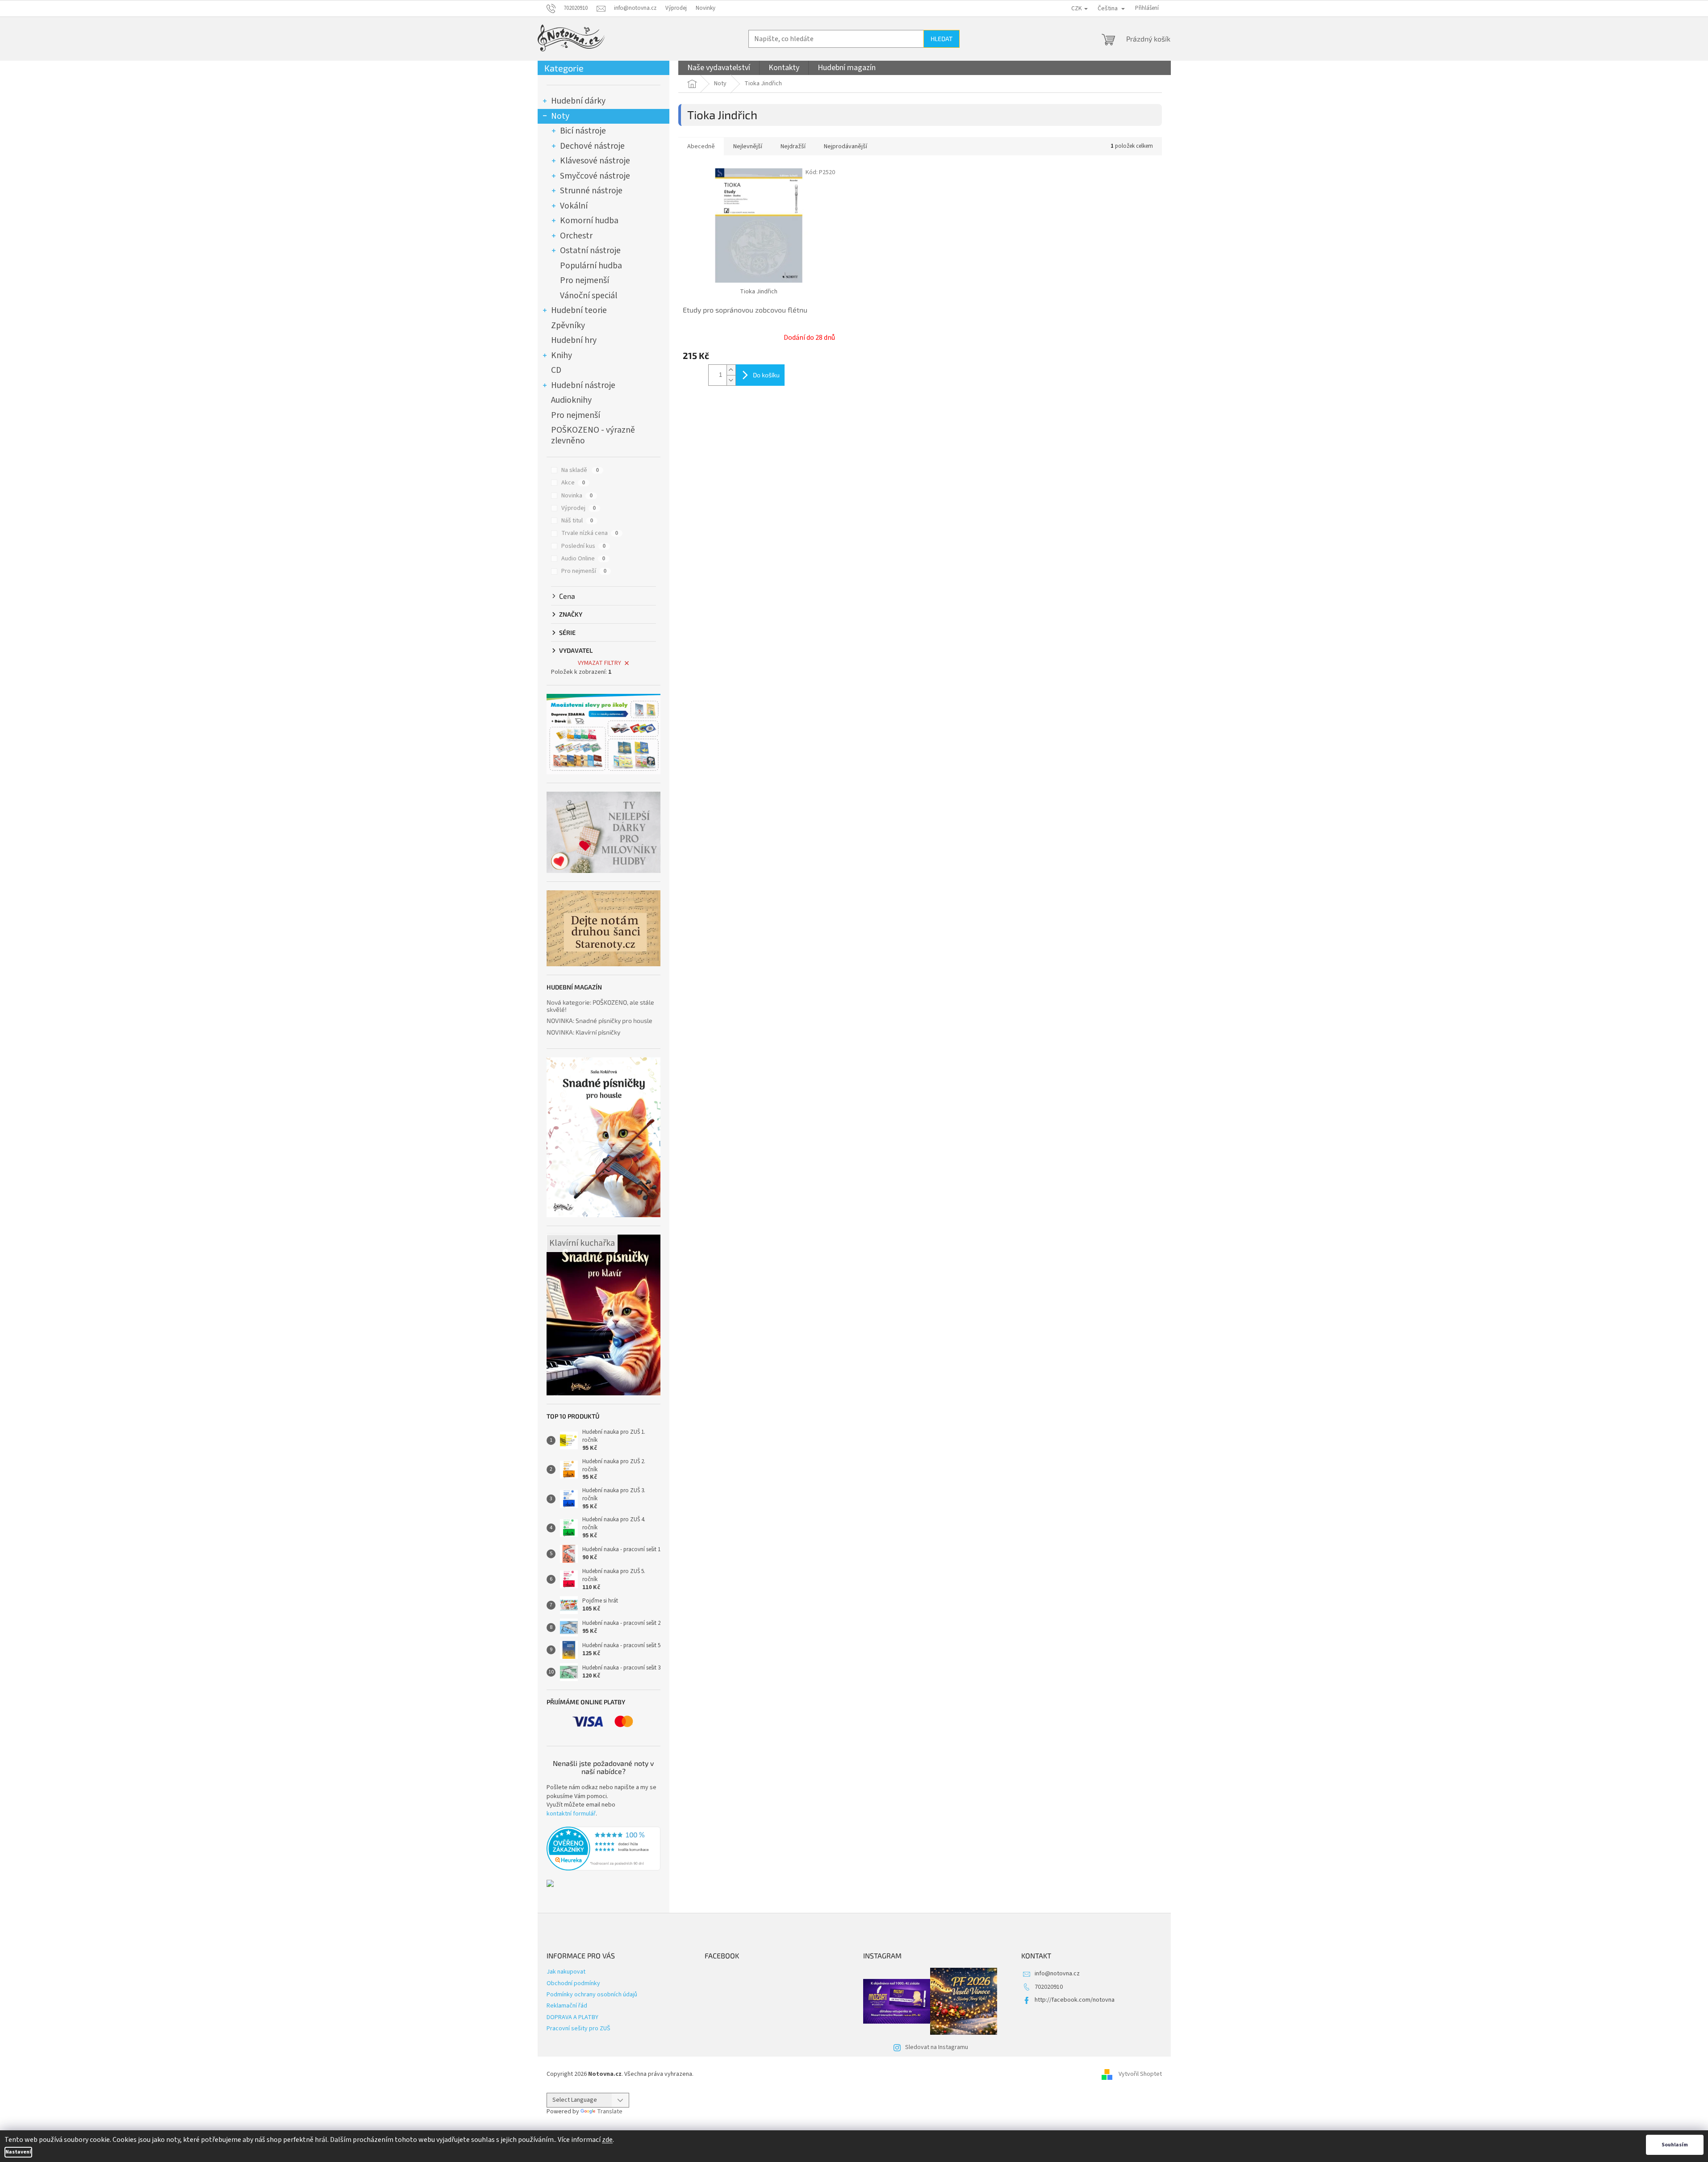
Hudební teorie (579, 310)
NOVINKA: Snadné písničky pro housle (599, 1020)
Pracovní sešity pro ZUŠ (578, 2028)
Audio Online (583, 559)
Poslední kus (583, 546)
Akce (573, 483)
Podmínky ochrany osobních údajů (592, 1995)
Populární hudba (591, 266)
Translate (610, 2112)
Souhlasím (1675, 2145)
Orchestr (576, 236)
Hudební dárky (578, 101)
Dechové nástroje (592, 146)
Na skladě (580, 470)
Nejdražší (793, 146)
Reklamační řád (567, 2006)
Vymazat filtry (599, 663)
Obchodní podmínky (573, 1983)
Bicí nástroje (583, 131)
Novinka (577, 496)
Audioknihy (571, 400)
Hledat (942, 39)
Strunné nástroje (591, 191)
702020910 (1049, 1987)
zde (607, 2140)
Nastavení (18, 2152)
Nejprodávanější (846, 146)
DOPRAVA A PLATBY (572, 2017)
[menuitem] (719, 68)
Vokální (574, 206)
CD (556, 370)
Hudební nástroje (583, 385)
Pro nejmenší (585, 280)
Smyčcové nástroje (595, 176)
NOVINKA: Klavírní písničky (583, 1032)
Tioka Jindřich (759, 292)
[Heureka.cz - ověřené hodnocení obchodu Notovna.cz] (603, 1849)
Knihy (562, 355)
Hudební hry (574, 340)
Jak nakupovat (566, 1972)
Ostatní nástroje (590, 250)
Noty (560, 116)
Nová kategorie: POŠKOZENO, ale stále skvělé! (600, 1006)
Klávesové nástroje (595, 161)
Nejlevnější (748, 146)
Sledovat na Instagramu (937, 2047)
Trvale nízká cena (590, 533)
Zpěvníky (568, 326)
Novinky (706, 8)
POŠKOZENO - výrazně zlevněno (593, 435)
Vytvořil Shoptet (1140, 2074)
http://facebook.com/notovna (1075, 2000)
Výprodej (676, 8)
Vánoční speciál (589, 296)
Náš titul (577, 521)
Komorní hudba (589, 221)
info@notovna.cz (1057, 1974)
